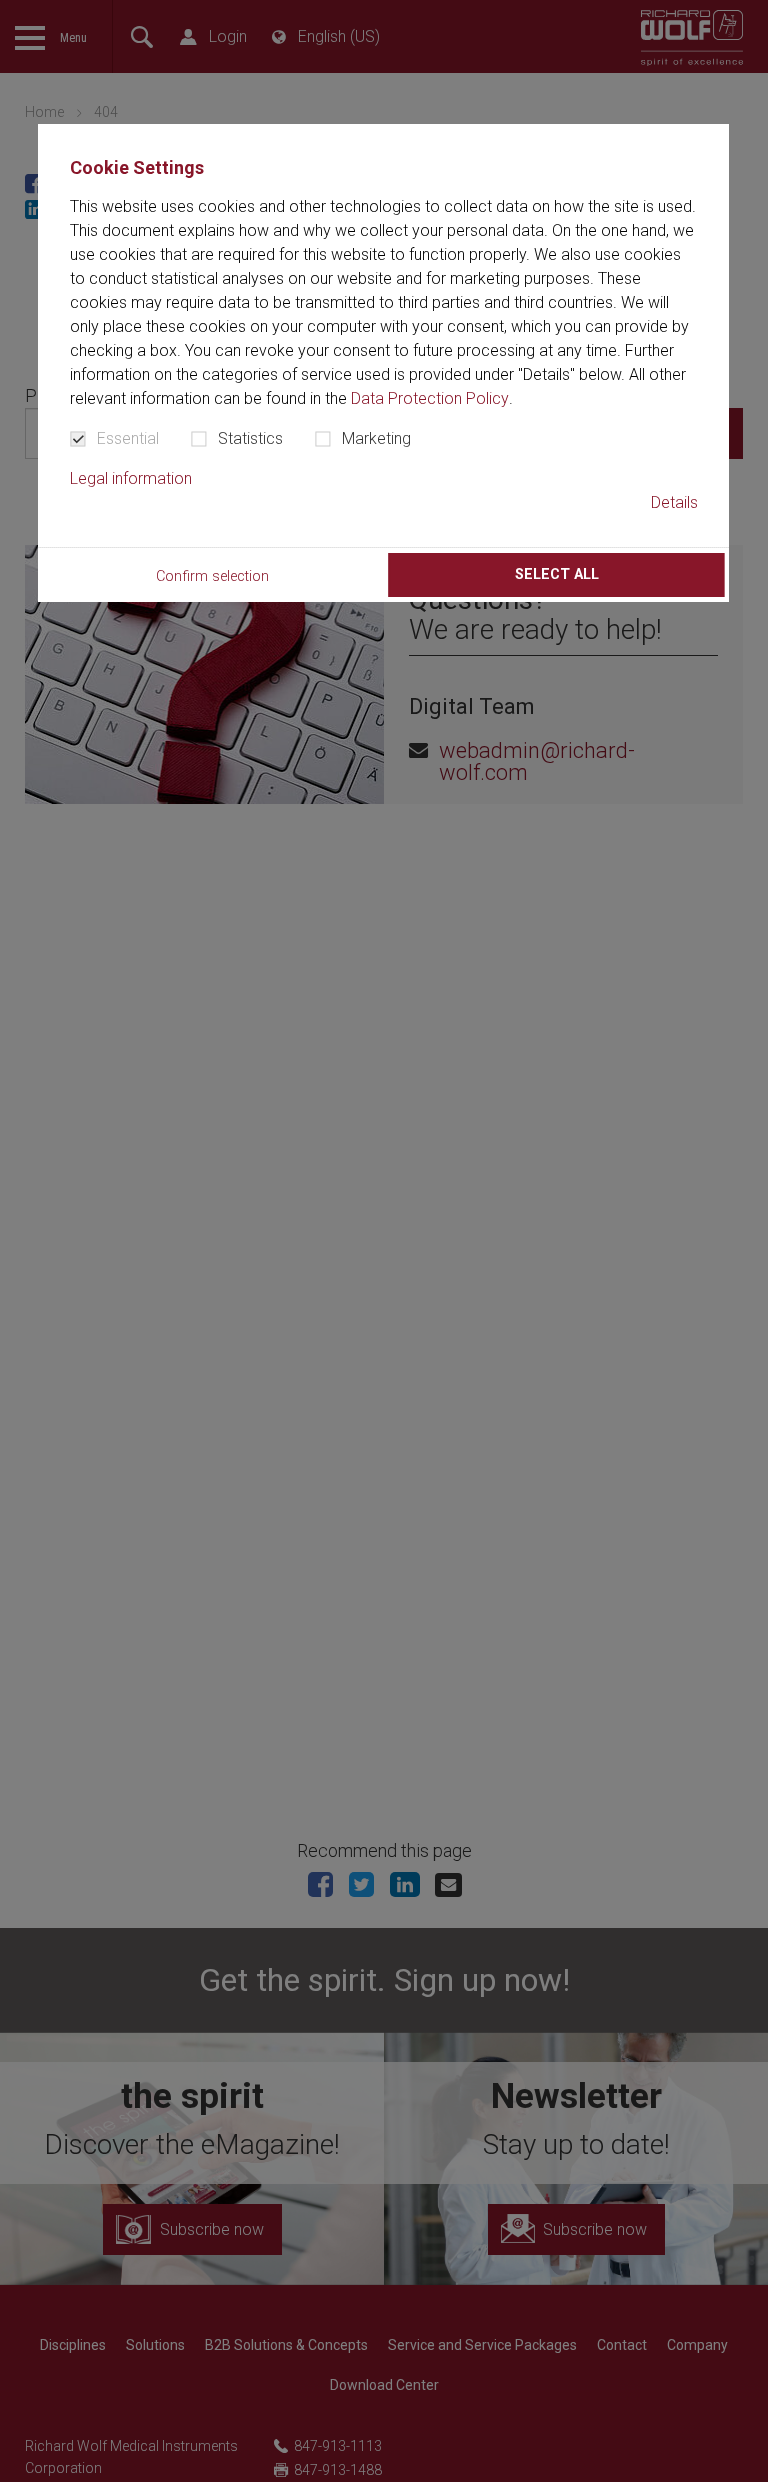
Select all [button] (557, 574)
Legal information (131, 478)
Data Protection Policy (430, 398)
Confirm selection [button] (212, 576)
